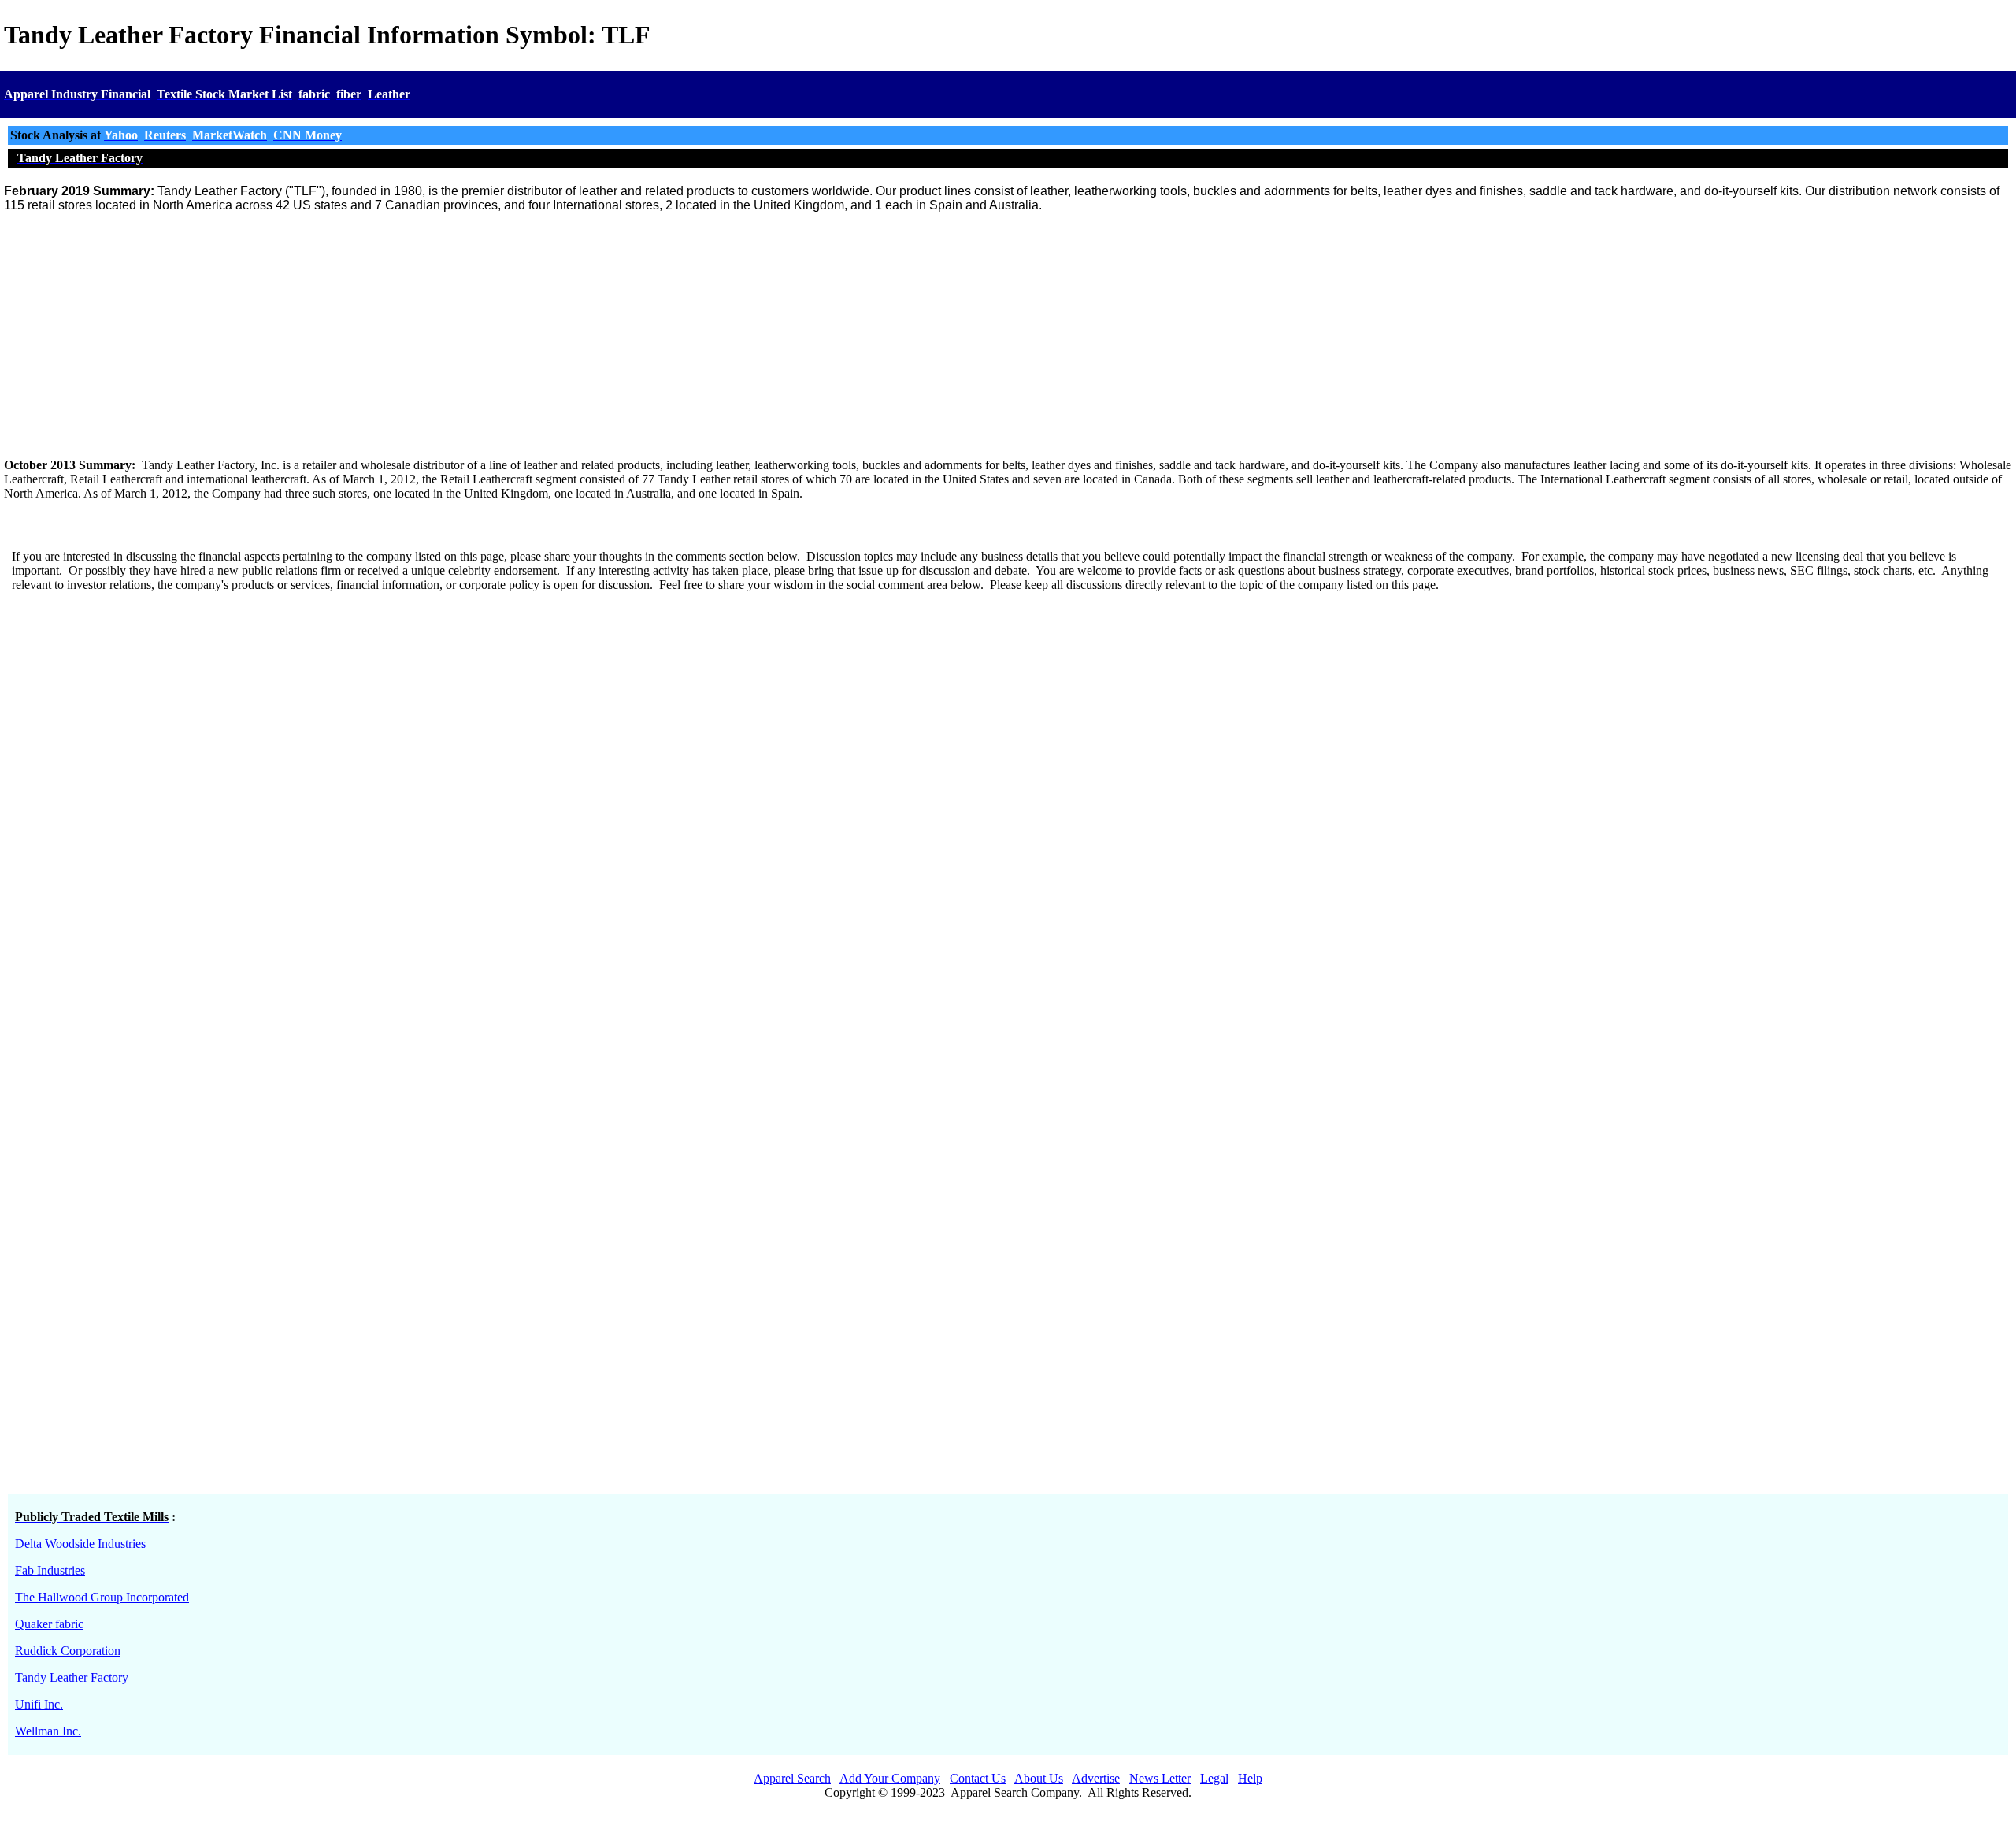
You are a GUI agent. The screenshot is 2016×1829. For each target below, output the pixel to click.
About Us (1039, 1778)
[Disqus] (1008, 827)
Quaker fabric (49, 1624)
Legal (1214, 1778)
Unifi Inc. (39, 1704)
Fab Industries (50, 1570)
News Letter (1160, 1778)
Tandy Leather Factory (72, 1677)
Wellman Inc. (48, 1731)
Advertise (1096, 1778)
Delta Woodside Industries (80, 1544)
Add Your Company (890, 1778)
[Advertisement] (1008, 335)
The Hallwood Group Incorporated (102, 1597)
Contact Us (978, 1778)
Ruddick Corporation (68, 1651)
